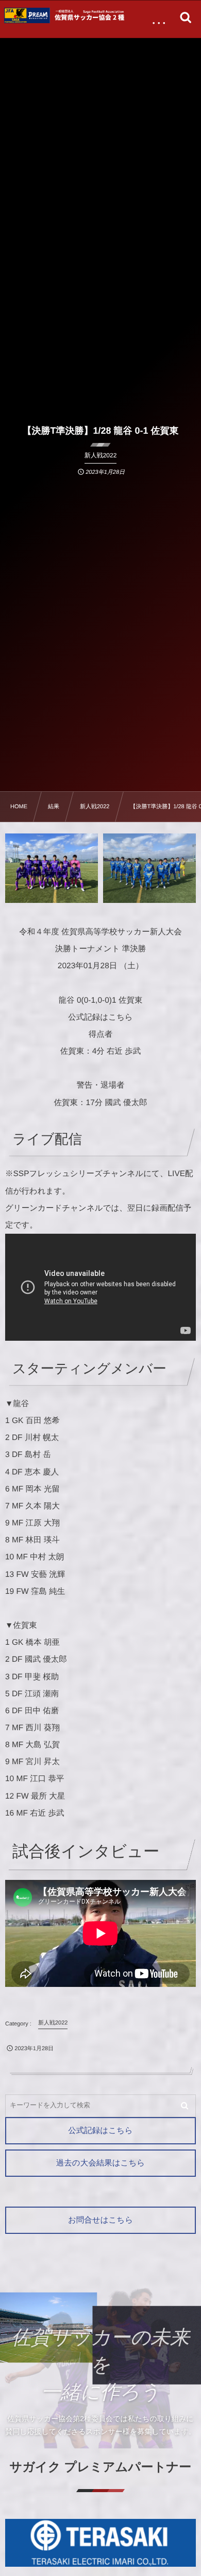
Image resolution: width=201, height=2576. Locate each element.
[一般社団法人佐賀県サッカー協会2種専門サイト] (66, 15)
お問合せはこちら (100, 2220)
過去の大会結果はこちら (100, 2163)
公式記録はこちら (100, 2131)
